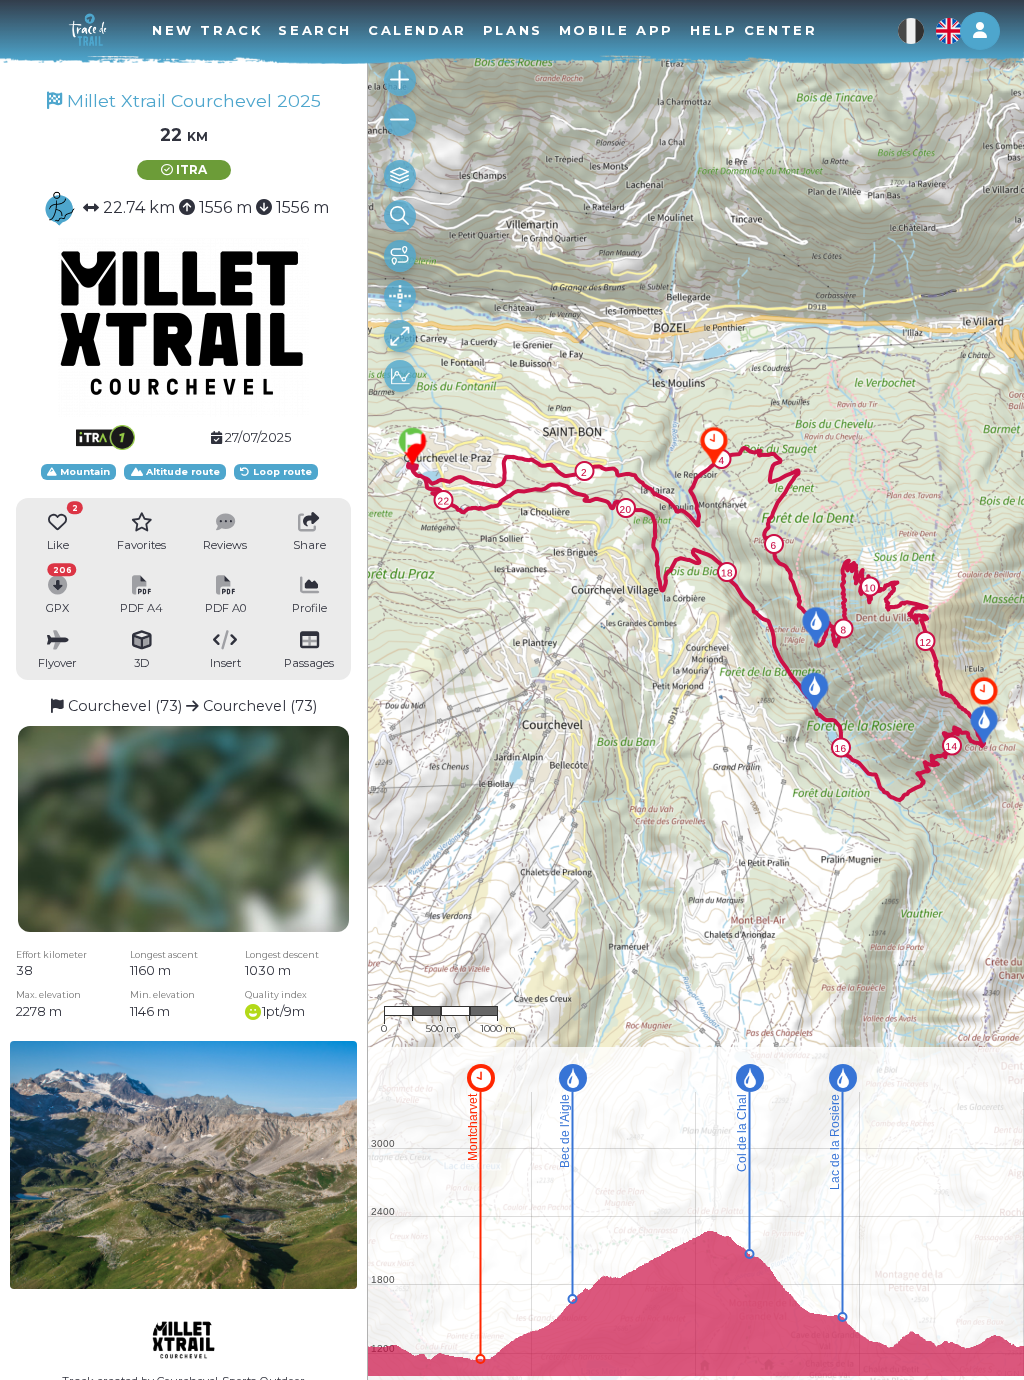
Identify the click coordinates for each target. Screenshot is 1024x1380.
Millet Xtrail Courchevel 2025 (191, 100)
